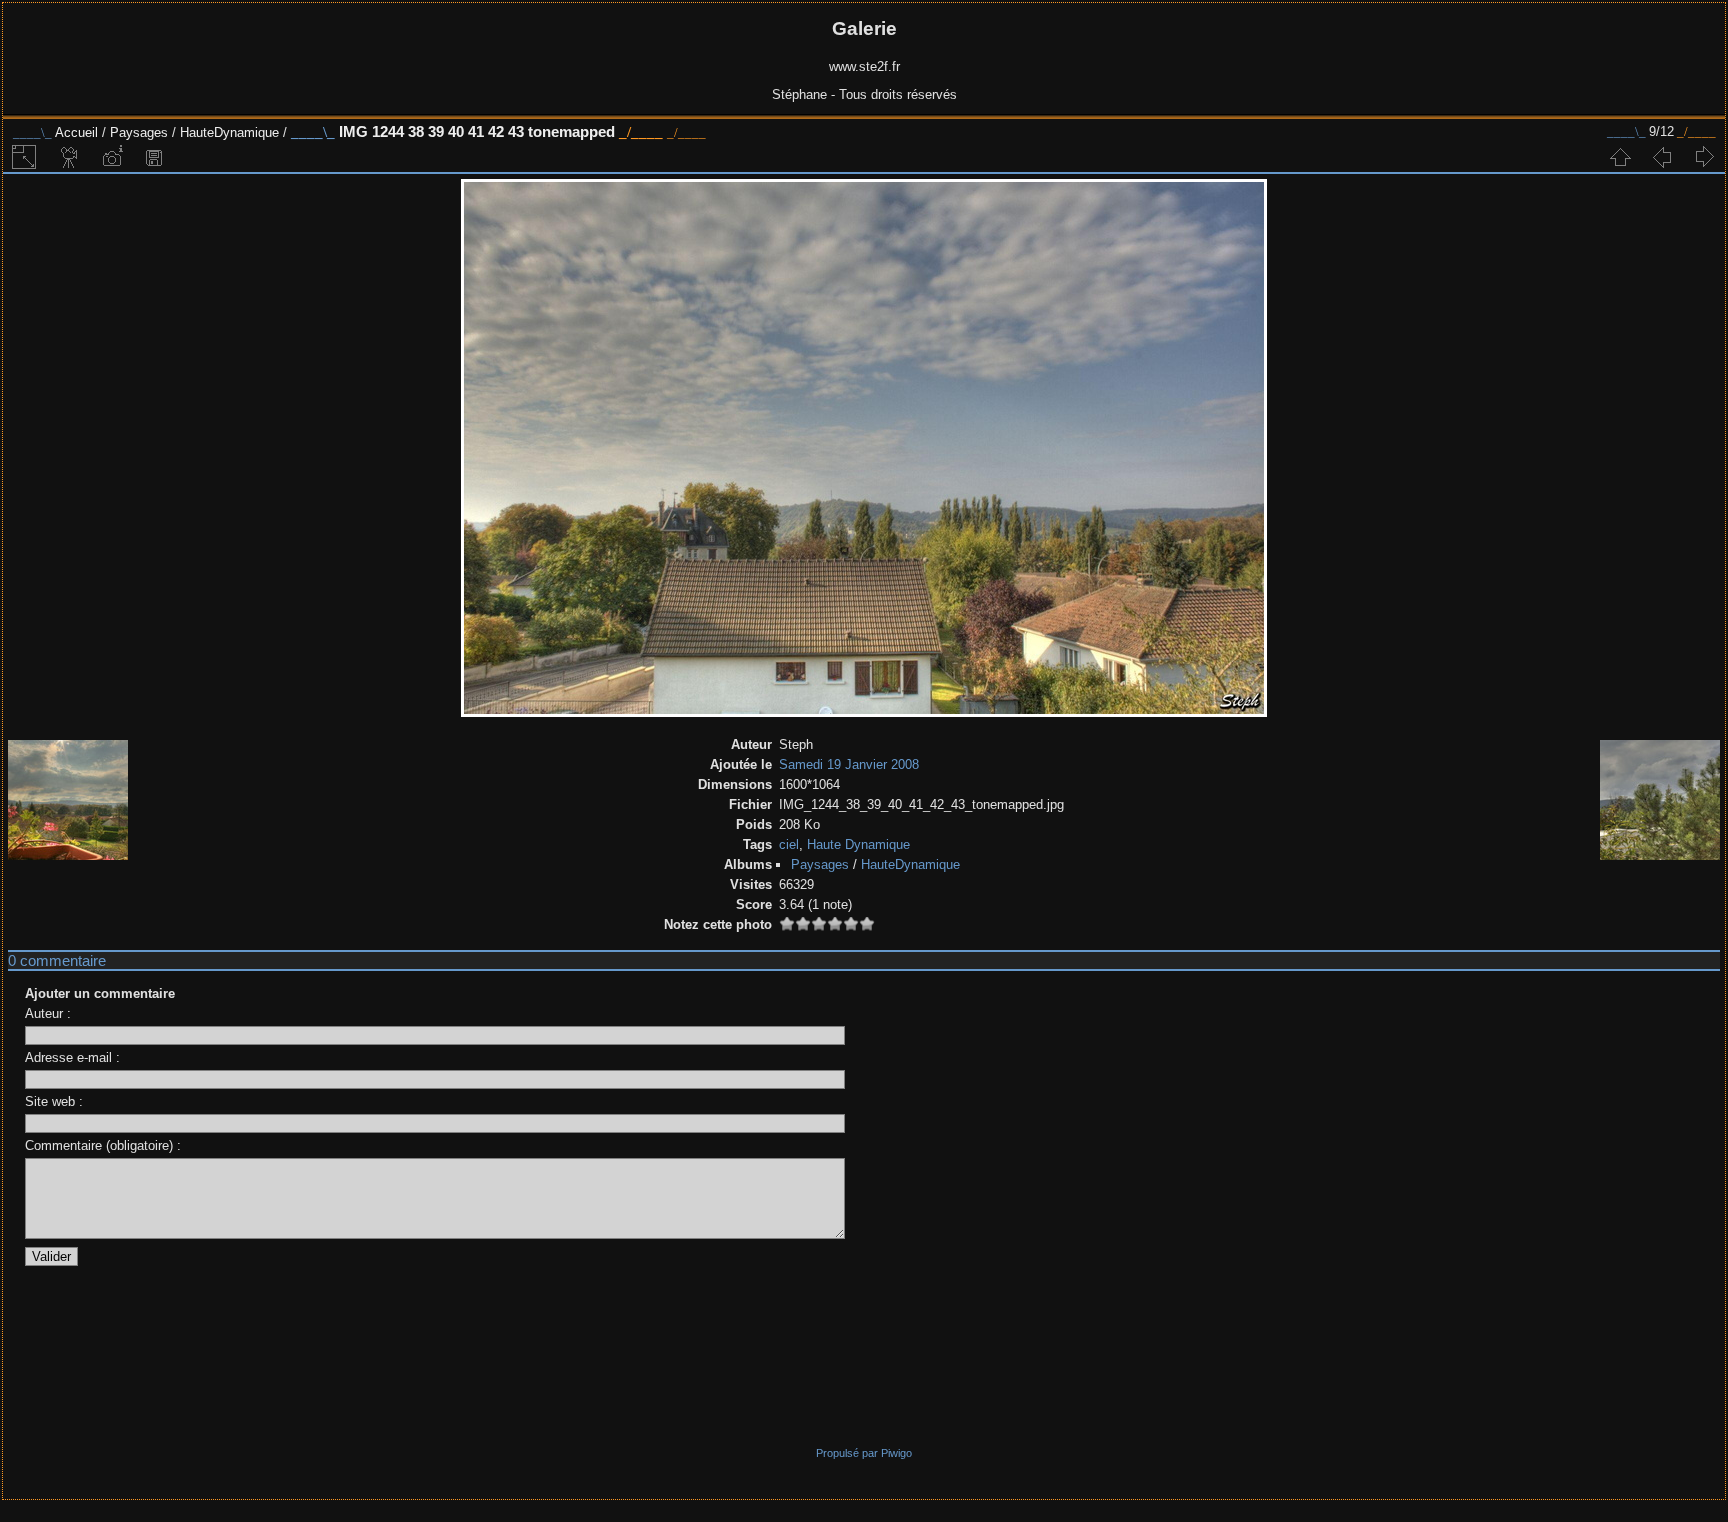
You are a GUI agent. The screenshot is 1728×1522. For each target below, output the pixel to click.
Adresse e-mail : (72, 1057)
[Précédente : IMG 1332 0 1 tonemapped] (1662, 157)
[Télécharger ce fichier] (154, 157)
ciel (789, 844)
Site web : (54, 1101)
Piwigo (896, 1453)
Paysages (139, 132)
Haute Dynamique (858, 844)
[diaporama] (70, 157)
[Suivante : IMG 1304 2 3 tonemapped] (1704, 157)
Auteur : (48, 1013)
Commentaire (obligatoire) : (103, 1145)
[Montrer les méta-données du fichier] (112, 157)
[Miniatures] (1620, 157)
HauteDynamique (229, 132)
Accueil (76, 132)
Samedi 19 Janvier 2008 (849, 764)
